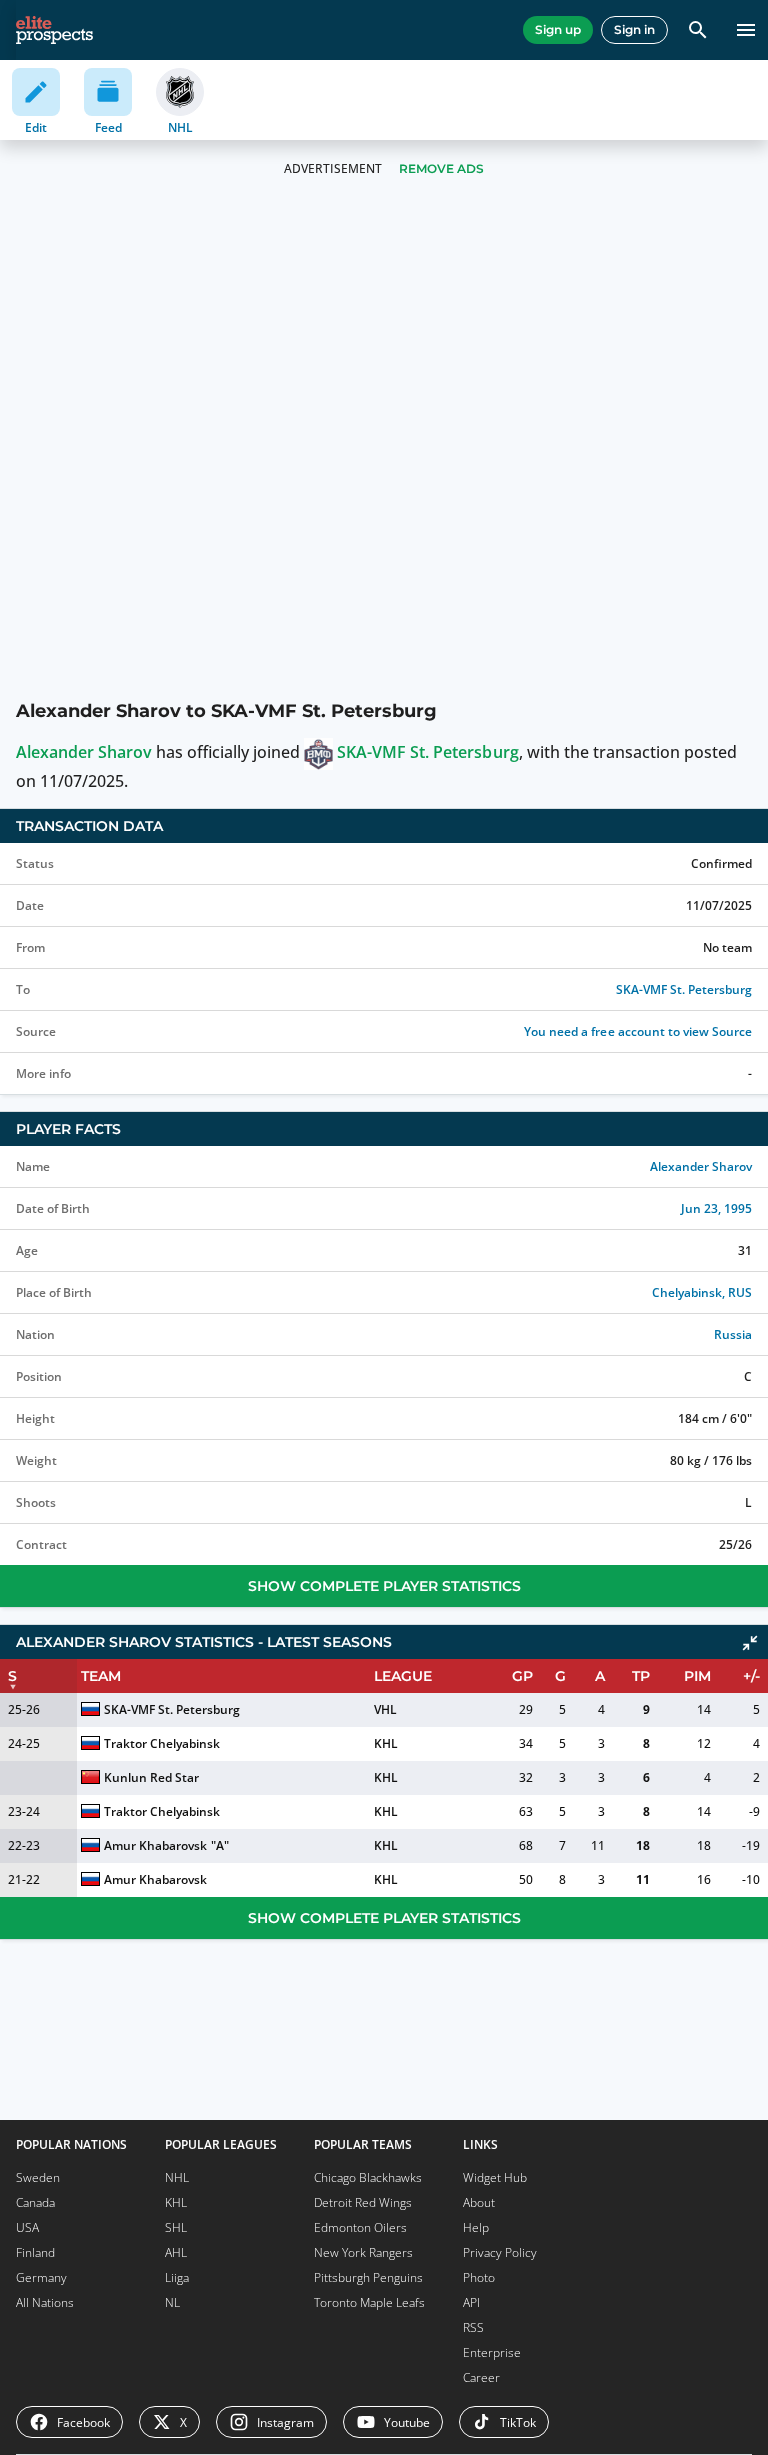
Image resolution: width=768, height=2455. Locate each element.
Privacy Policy (500, 2252)
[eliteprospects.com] (54, 30)
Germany (41, 2277)
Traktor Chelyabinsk (162, 1743)
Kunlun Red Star (151, 1777)
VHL (385, 1709)
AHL (176, 2252)
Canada (35, 2202)
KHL (386, 1743)
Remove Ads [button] (441, 168)
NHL (177, 2177)
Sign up (558, 29)
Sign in (634, 29)
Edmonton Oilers (360, 2227)
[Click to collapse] (750, 1643)
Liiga (177, 2277)
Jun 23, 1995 (716, 1208)
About (479, 2202)
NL (172, 2302)
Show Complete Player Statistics (384, 1586)
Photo (479, 2277)
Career (481, 2377)
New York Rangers (363, 2252)
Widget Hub (495, 2177)
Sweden (38, 2177)
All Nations (45, 2302)
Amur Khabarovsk (155, 1845)
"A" (220, 1845)
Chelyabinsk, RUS (702, 1292)
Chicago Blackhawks (368, 2177)
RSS (473, 2327)
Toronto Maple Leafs (369, 2302)
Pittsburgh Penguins (368, 2277)
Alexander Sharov (84, 752)
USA (27, 2227)
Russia (733, 1334)
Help (476, 2227)
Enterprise (492, 2352)
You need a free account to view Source (638, 1031)
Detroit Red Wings (363, 2202)
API (471, 2302)
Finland (35, 2252)
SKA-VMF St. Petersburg (427, 752)
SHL (176, 2227)
